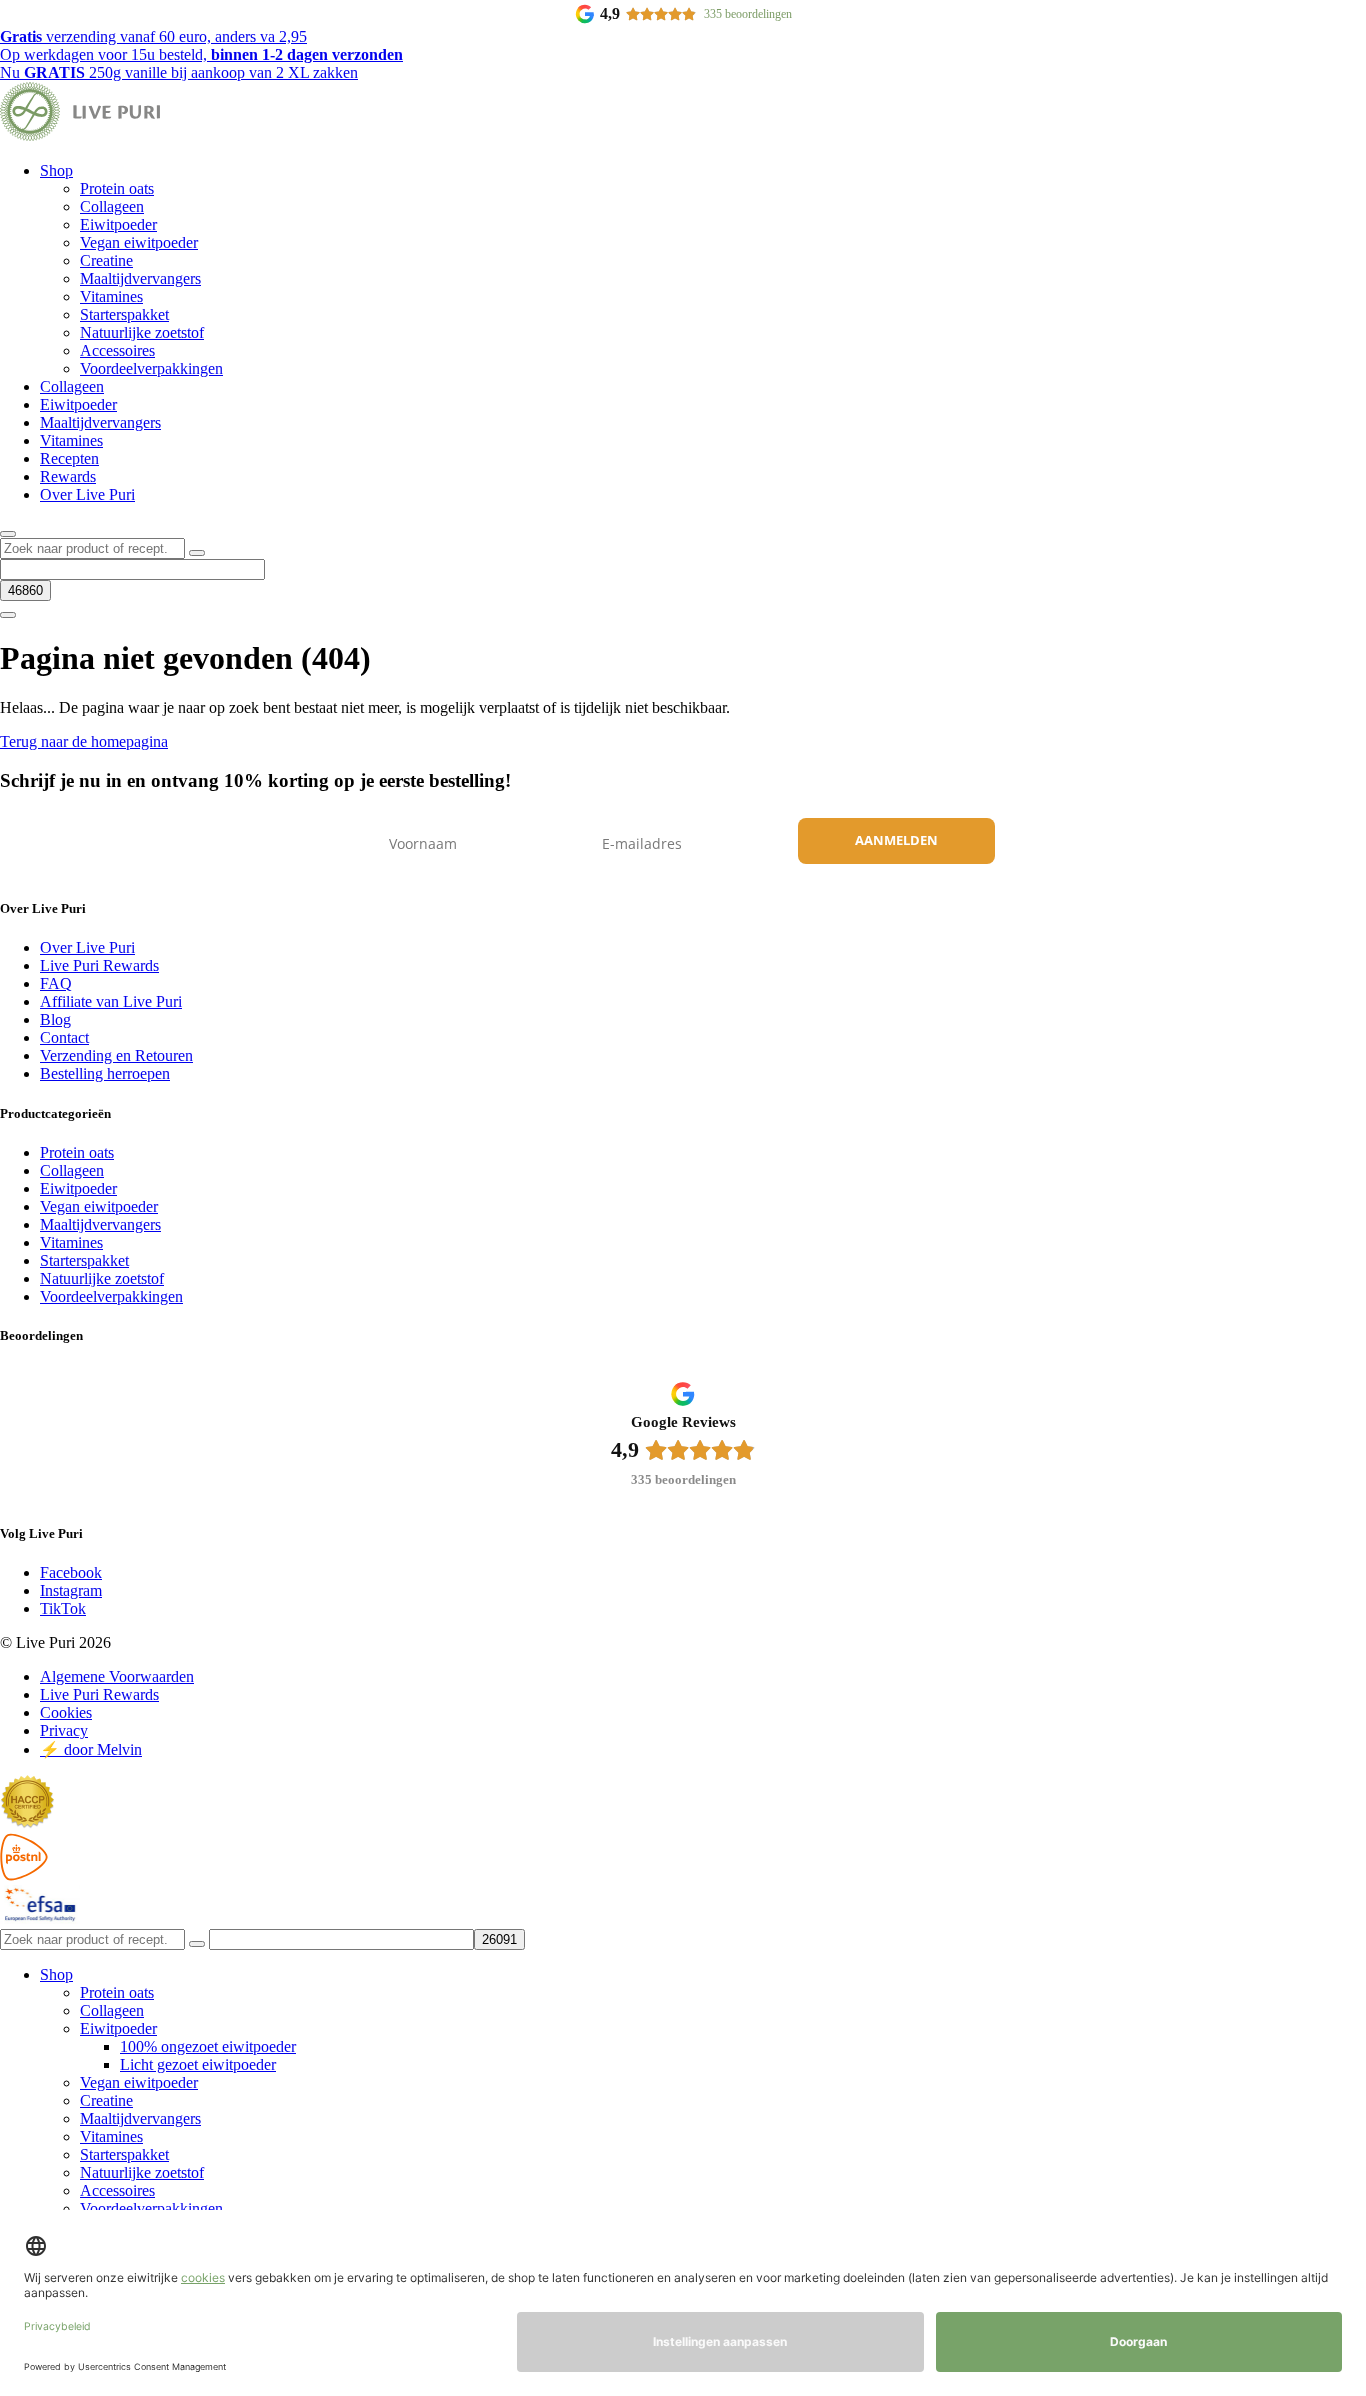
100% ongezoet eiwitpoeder (208, 2046)
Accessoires (117, 350)
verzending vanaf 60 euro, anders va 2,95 (153, 36)
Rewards (68, 476)
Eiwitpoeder (118, 224)
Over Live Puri (87, 494)
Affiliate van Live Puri (111, 1001)
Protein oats (117, 188)
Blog (55, 1019)
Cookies (66, 1712)
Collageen (112, 206)
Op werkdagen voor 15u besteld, (201, 54)
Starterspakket (124, 314)
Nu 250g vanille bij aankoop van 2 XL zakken (179, 72)
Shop (56, 170)
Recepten (69, 458)
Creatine (106, 260)
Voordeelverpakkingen (151, 368)
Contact (64, 1037)
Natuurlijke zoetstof (142, 332)
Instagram (71, 1590)
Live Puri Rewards (99, 965)
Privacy (64, 1730)
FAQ (56, 983)
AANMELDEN (896, 840)
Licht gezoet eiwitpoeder (198, 2064)
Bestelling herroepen (105, 1073)
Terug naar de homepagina (84, 741)
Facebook (71, 1572)
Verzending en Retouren (116, 1055)
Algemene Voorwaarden (117, 1676)
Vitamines (111, 296)
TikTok (63, 1608)
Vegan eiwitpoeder (139, 242)
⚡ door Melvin (91, 1749)
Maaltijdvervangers (140, 278)
